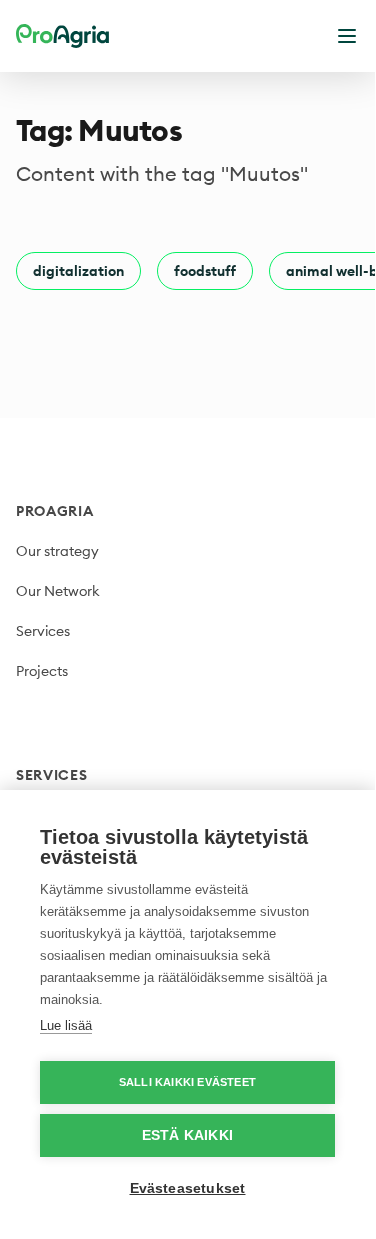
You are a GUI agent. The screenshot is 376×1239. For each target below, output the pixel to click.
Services (43, 631)
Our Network (58, 591)
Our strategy (57, 551)
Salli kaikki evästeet (187, 1082)
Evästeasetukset (188, 1188)
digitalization (78, 271)
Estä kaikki (187, 1135)
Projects (42, 671)
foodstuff (205, 271)
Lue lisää (66, 1025)
